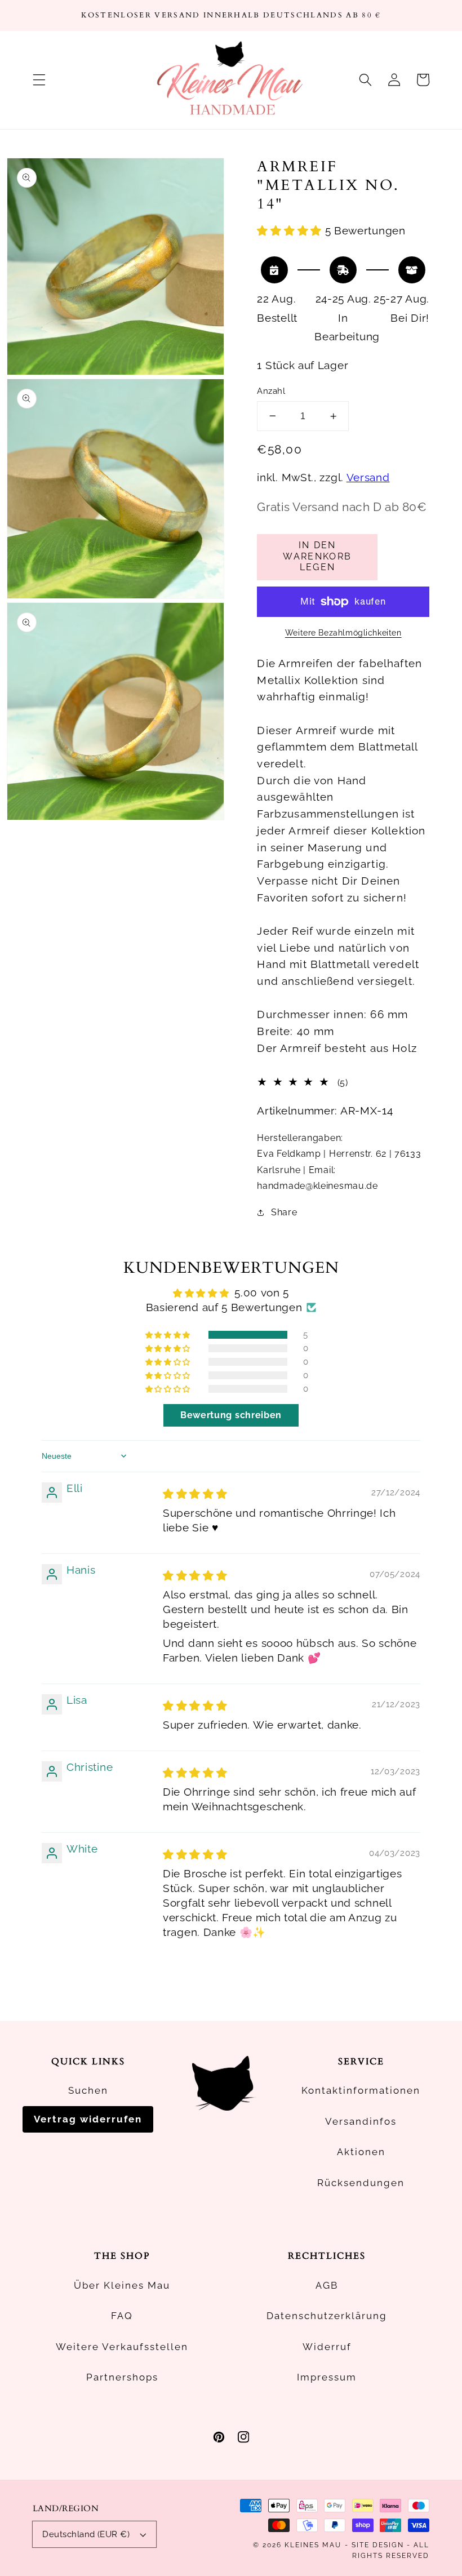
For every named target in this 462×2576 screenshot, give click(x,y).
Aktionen (361, 2152)
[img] (195, 1494)
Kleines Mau (313, 2545)
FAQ (122, 2316)
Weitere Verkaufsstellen (122, 2347)
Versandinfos (361, 2121)
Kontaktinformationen (361, 2090)
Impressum (327, 2377)
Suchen (88, 2090)
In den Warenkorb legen (317, 556)
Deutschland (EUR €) (86, 2534)
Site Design (378, 2545)
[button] (39, 80)
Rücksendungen (361, 2183)
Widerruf (327, 2347)
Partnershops (122, 2377)
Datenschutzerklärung (327, 2316)
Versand (368, 478)
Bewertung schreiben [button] (231, 1415)
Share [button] (284, 1212)
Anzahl (271, 391)
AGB (327, 2285)
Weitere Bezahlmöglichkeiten (343, 633)
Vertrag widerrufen (88, 2119)
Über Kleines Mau (122, 2285)
